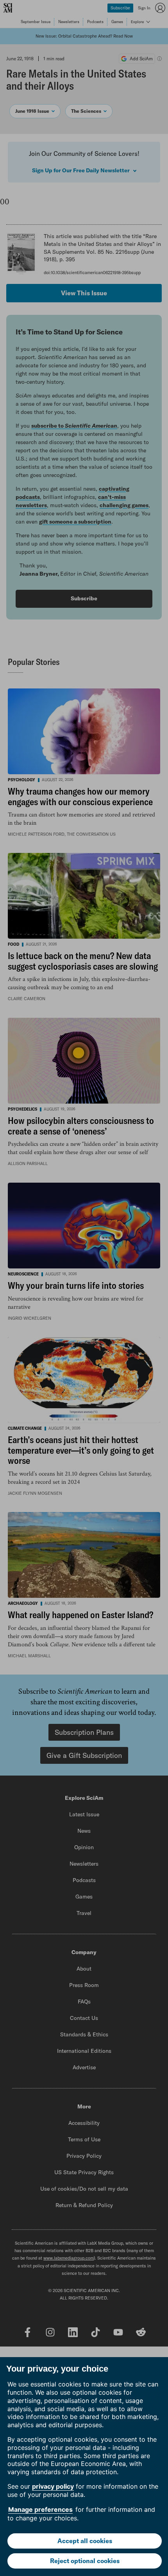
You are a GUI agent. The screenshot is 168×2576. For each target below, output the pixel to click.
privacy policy (53, 2486)
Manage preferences (40, 2509)
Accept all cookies (85, 2541)
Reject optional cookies (85, 2561)
